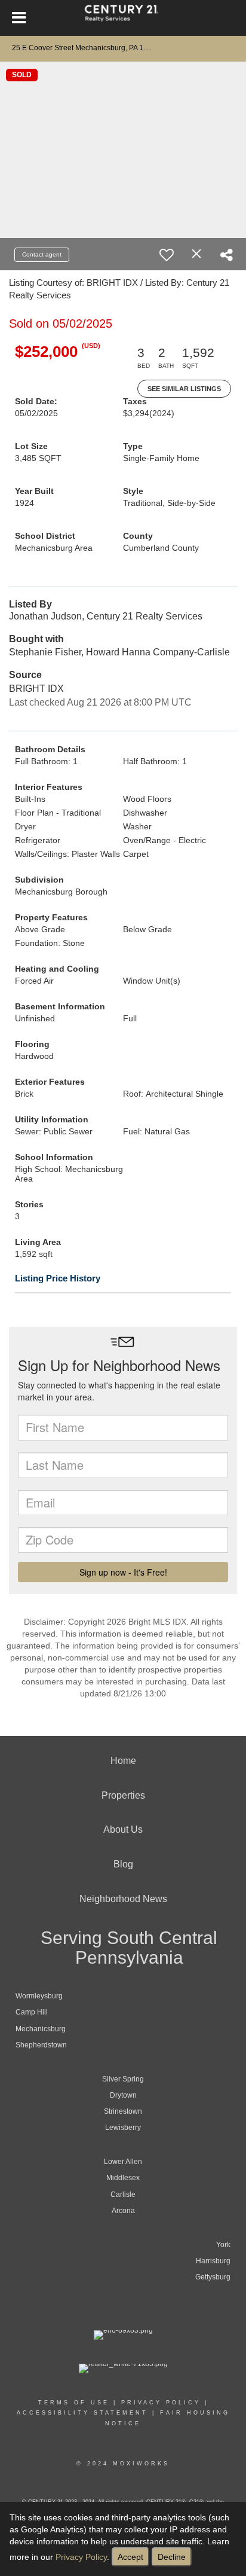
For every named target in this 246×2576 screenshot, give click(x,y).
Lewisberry (123, 2128)
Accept (130, 2557)
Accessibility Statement (82, 2413)
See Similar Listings (184, 389)
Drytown (123, 2095)
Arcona (123, 2211)
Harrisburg (213, 2261)
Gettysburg (213, 2277)
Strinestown (123, 2111)
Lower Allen (123, 2162)
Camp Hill (32, 2012)
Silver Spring (123, 2079)
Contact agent (42, 254)
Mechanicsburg (41, 2029)
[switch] (167, 255)
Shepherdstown (41, 2045)
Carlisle (123, 2195)
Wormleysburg (39, 1996)
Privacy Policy (81, 2557)
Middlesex (123, 2178)
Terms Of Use (74, 2403)
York (223, 2245)
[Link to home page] (123, 18)
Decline (172, 2557)
